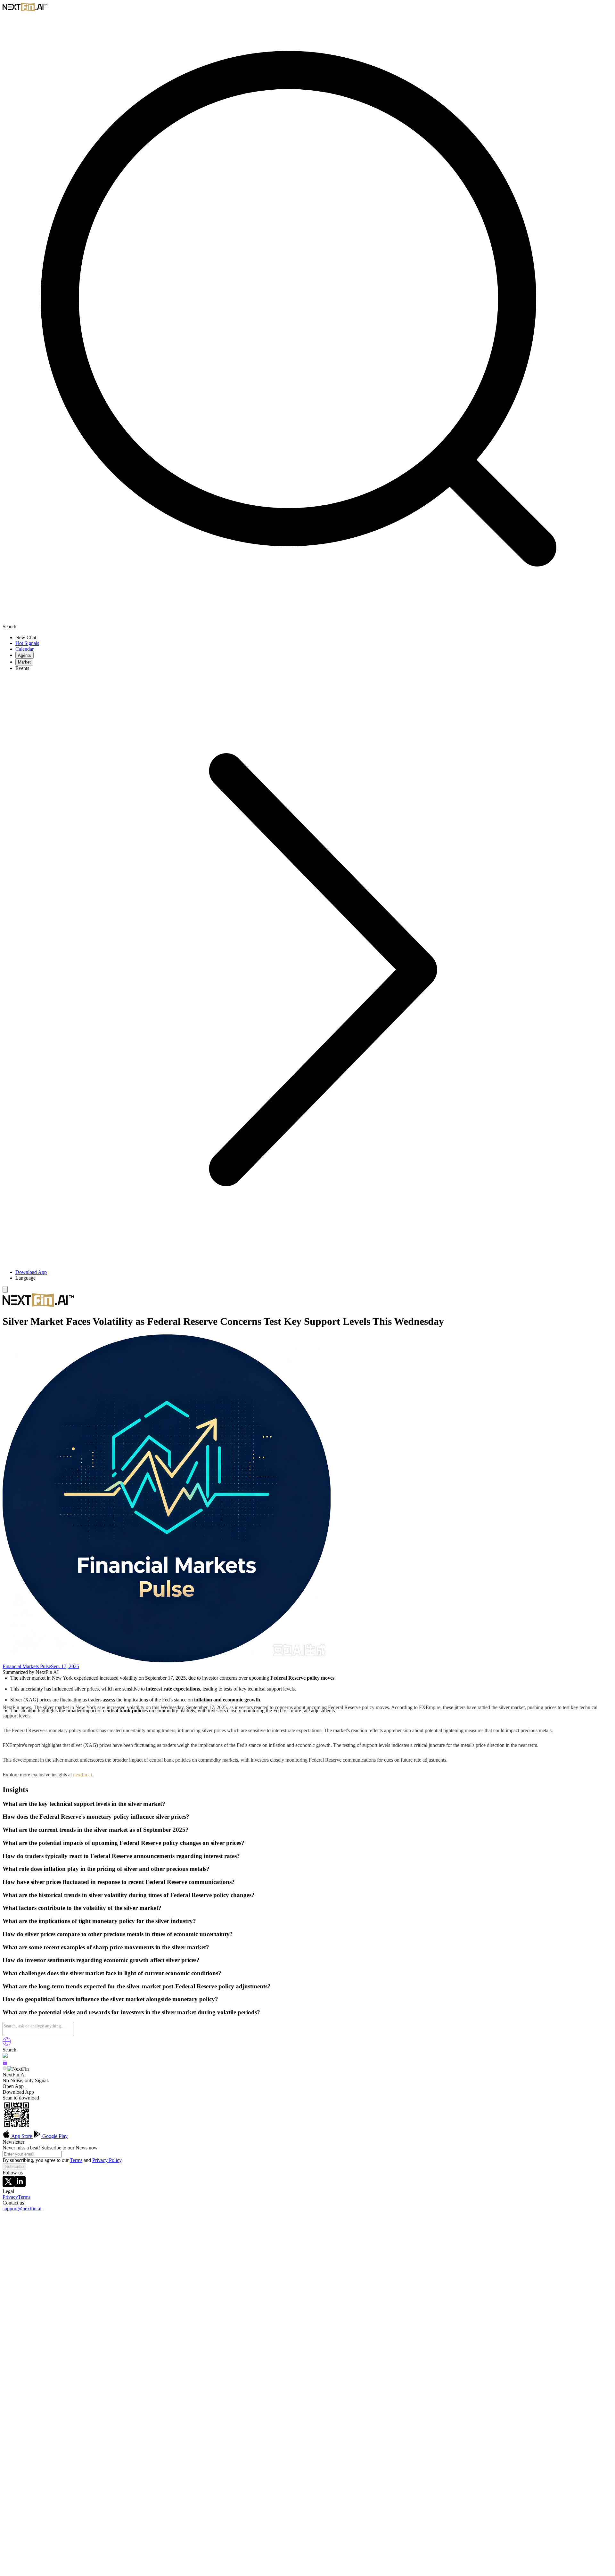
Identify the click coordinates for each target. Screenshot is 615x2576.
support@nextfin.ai (22, 2209)
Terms (76, 2160)
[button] (314, 1278)
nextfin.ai (82, 1775)
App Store (22, 2136)
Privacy (10, 2197)
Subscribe (14, 2167)
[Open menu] (5, 1289)
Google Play (54, 2136)
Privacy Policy (107, 2160)
